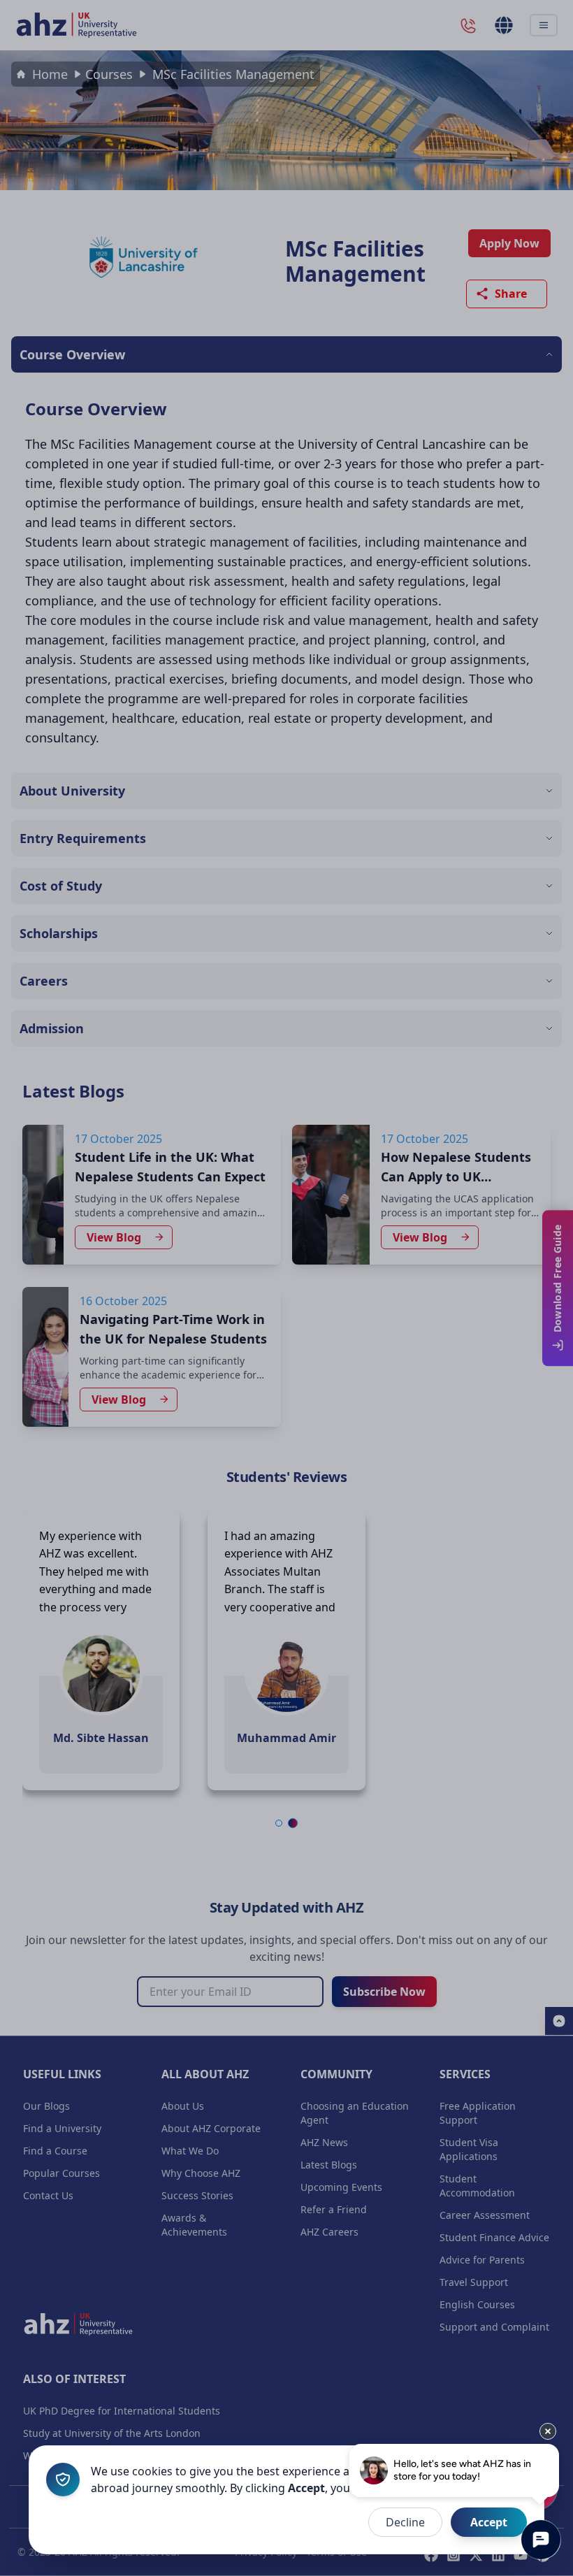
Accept (489, 2522)
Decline (405, 2522)
